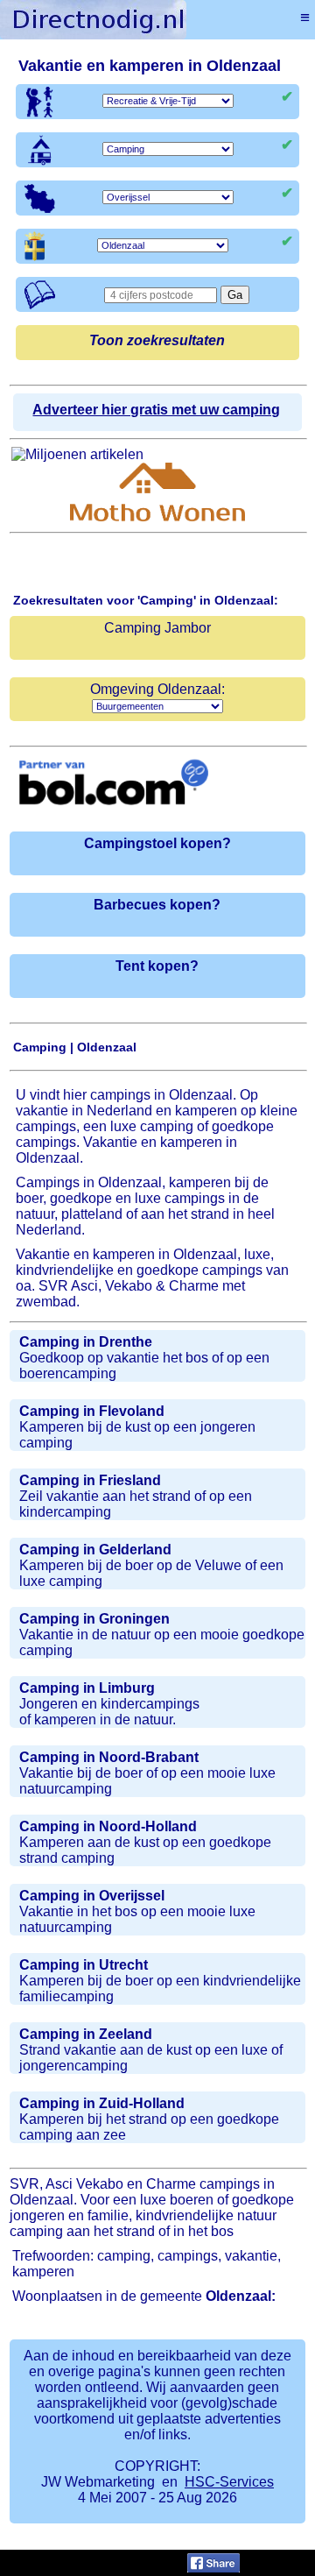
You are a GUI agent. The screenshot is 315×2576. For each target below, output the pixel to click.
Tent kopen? (157, 966)
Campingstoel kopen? (157, 843)
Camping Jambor (157, 628)
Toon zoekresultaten (157, 340)
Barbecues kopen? (157, 905)
